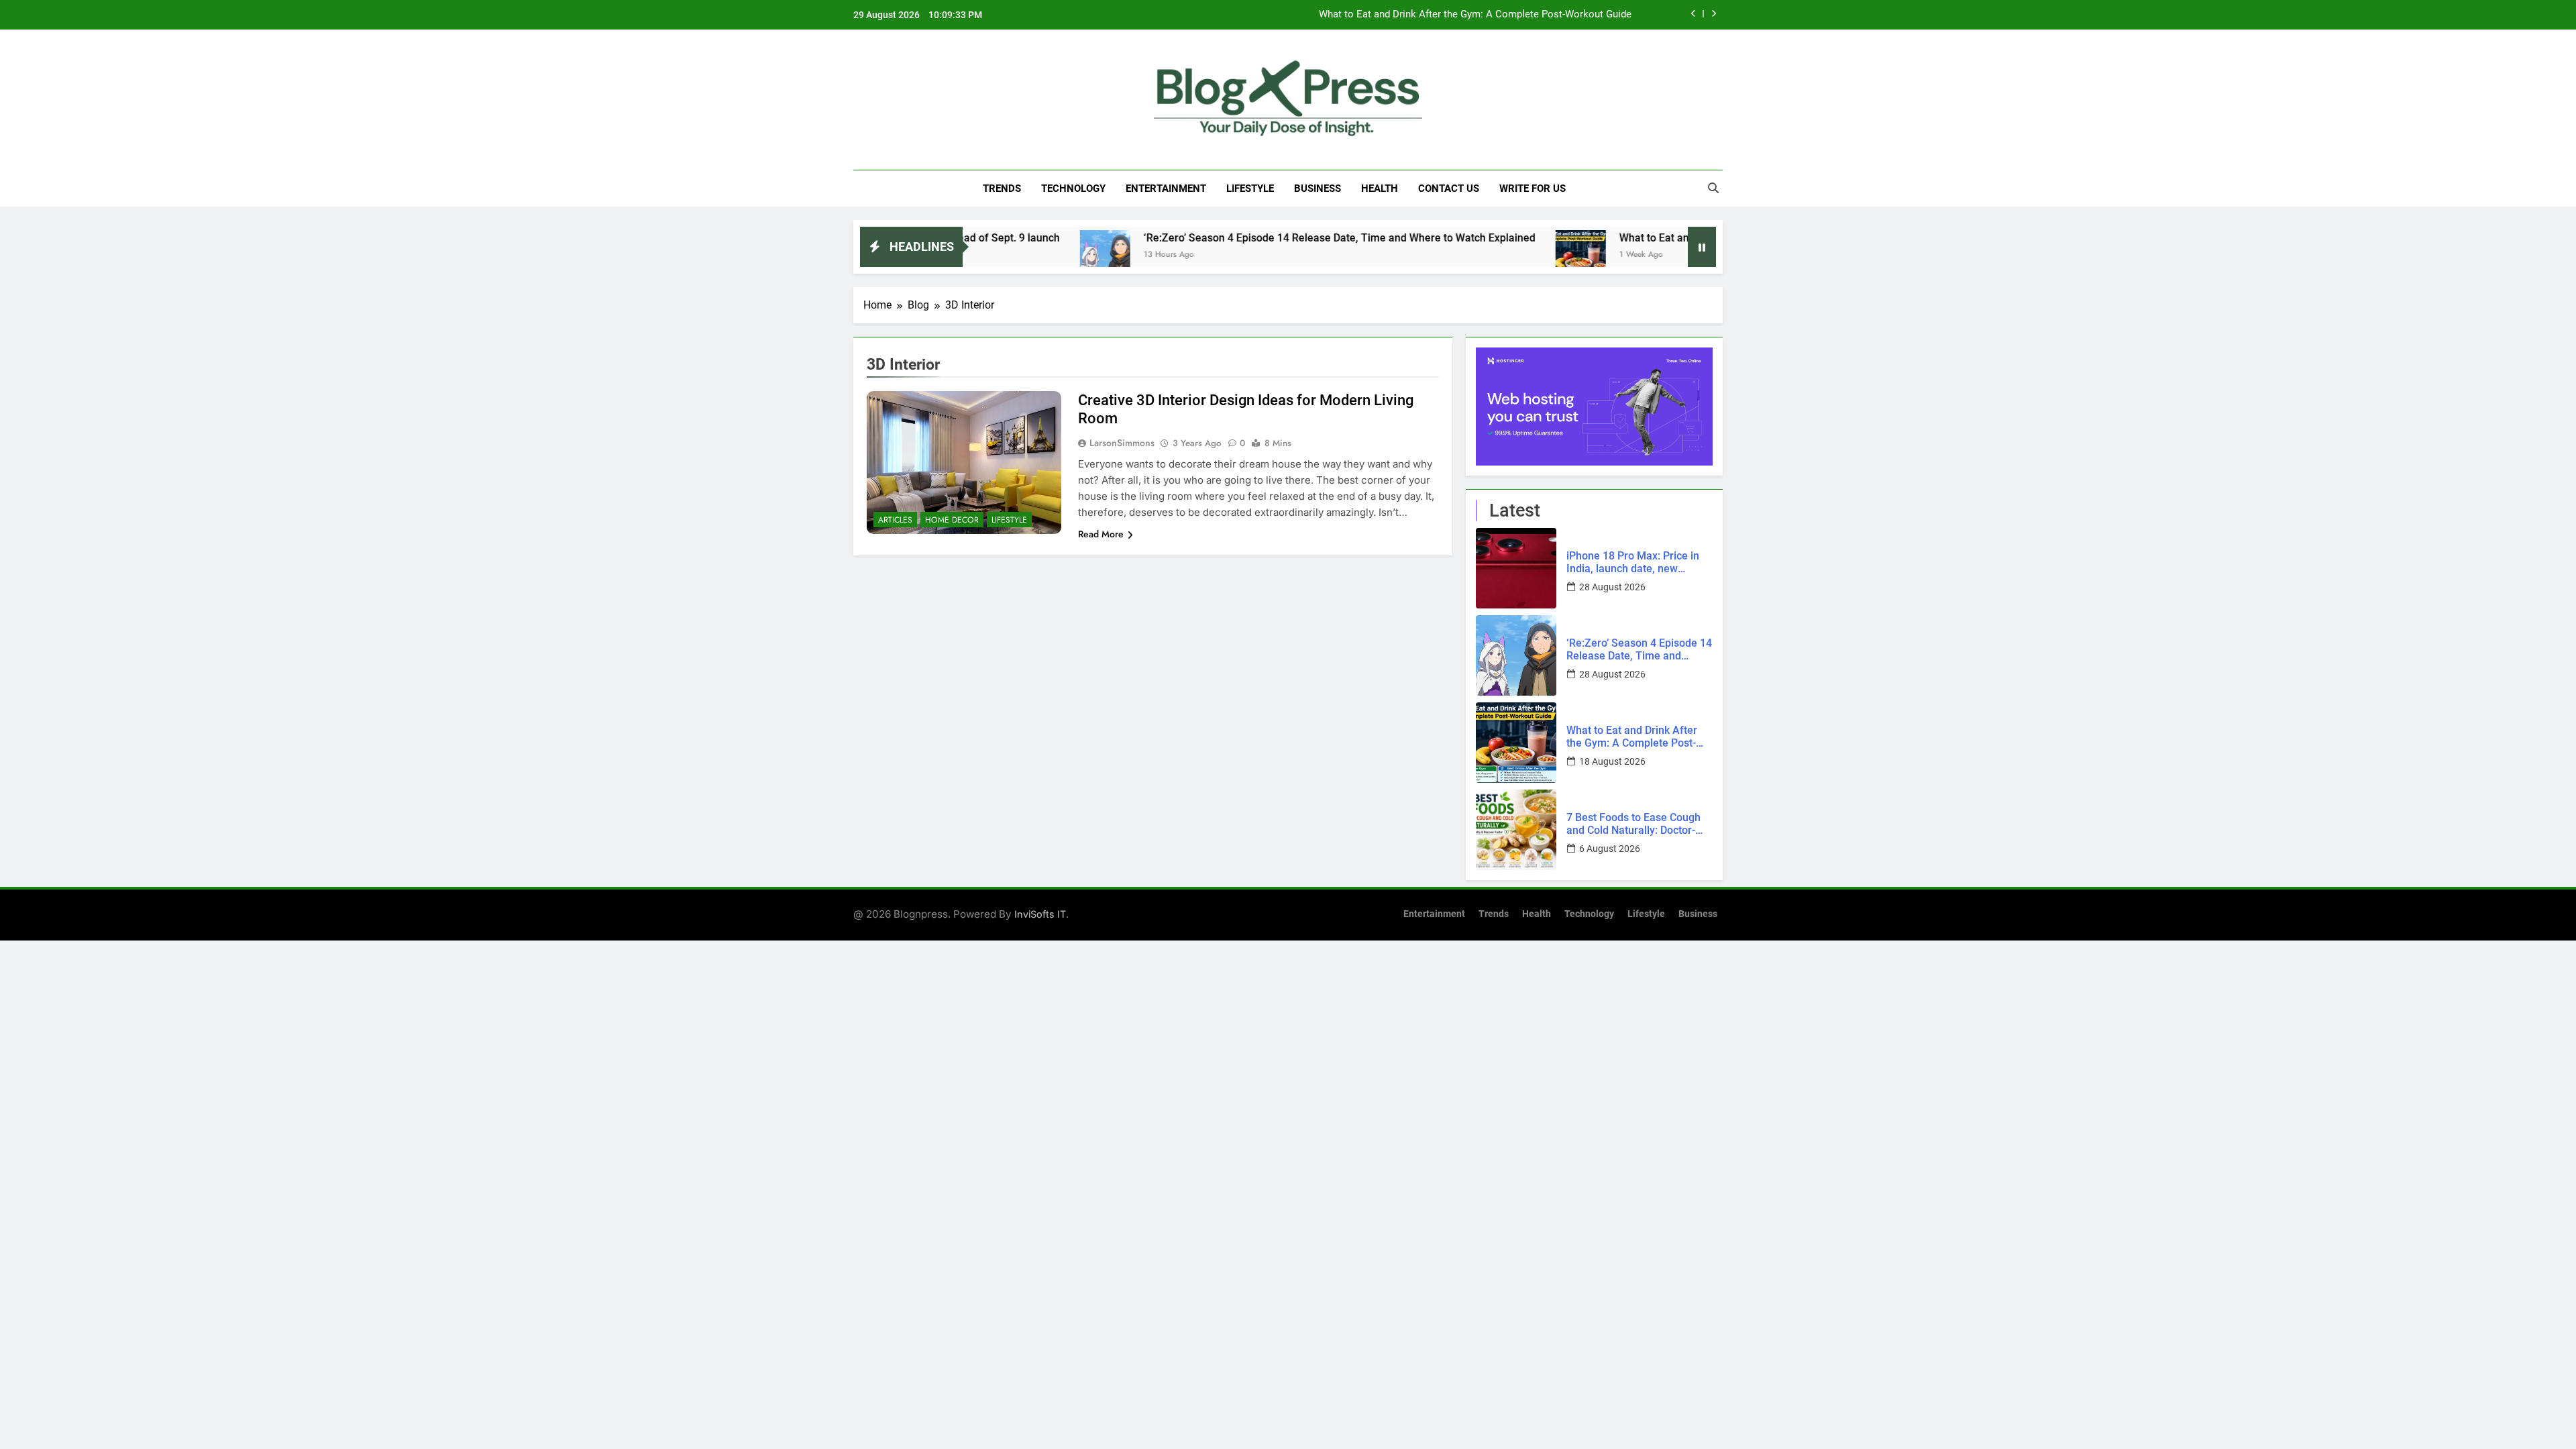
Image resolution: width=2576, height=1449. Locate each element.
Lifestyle (1250, 189)
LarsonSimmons (1122, 443)
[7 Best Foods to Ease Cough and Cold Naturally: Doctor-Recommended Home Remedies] (1516, 830)
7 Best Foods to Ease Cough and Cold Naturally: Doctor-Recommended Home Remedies (1633, 824)
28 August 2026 (1612, 587)
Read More (1101, 534)
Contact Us (1449, 189)
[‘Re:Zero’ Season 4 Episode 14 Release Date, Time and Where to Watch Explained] (1030, 255)
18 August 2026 (1612, 761)
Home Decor (952, 520)
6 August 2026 (1610, 849)
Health (1380, 189)
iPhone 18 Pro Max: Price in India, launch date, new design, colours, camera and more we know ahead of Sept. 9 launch (1638, 562)
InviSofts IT (1040, 914)
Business (1318, 189)
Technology (1073, 189)
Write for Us (1533, 189)
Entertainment (1166, 189)
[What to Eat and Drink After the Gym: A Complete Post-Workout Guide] (1506, 255)
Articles (895, 520)
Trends (1002, 189)
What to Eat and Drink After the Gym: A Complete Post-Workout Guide (1475, 15)
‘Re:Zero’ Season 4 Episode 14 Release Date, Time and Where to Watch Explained (1265, 238)
